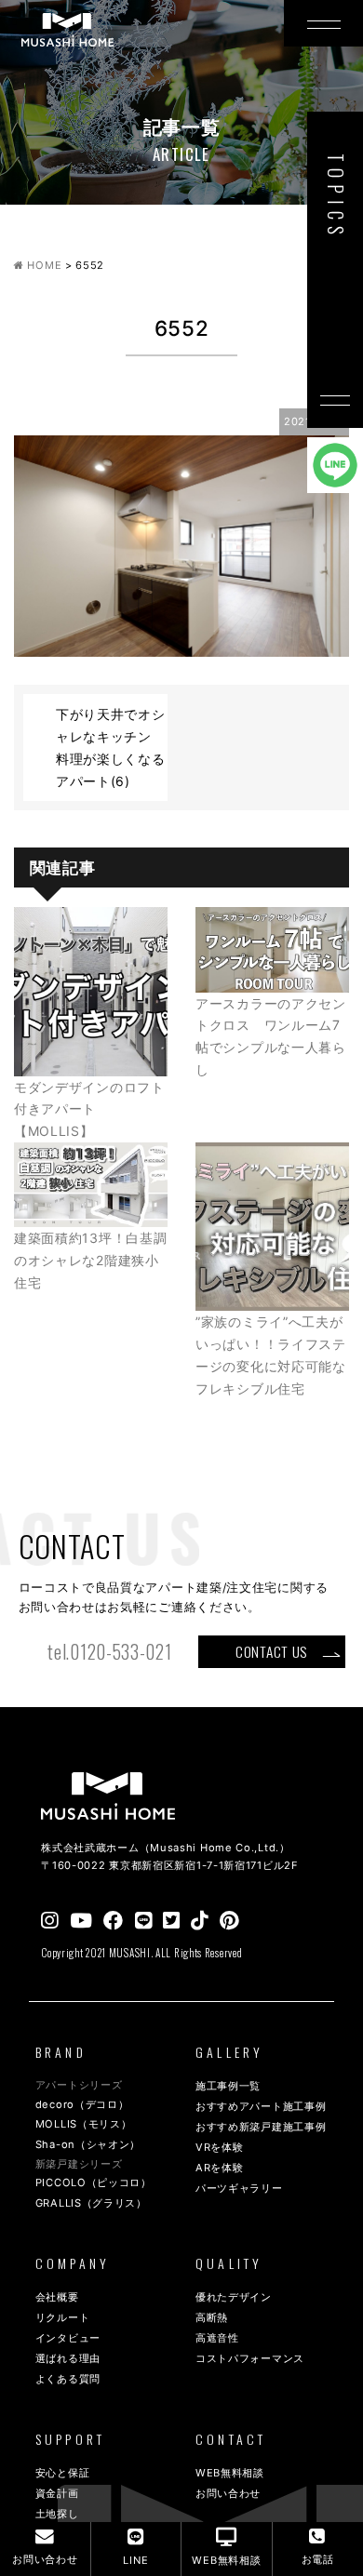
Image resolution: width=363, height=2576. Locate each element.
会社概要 (57, 2297)
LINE (135, 2560)
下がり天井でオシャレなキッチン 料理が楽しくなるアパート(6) (111, 747)
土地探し (57, 2514)
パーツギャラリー (239, 2188)
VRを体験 (220, 2147)
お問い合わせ (228, 2493)
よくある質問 (68, 2379)
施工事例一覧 (228, 2086)
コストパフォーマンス (250, 2358)
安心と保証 (63, 2473)
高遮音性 (217, 2338)
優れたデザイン (234, 2297)
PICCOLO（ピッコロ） (94, 2182)
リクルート (63, 2317)
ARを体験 (220, 2168)
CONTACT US (271, 1651)
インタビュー (68, 2338)
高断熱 (212, 2317)
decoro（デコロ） (82, 2104)
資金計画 (57, 2493)
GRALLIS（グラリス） (91, 2203)
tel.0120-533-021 (109, 1652)
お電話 (318, 2559)
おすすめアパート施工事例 (261, 2106)
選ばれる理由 (68, 2358)
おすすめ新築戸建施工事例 (261, 2127)
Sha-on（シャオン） (88, 2144)
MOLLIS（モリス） (84, 2124)
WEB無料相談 (230, 2473)
